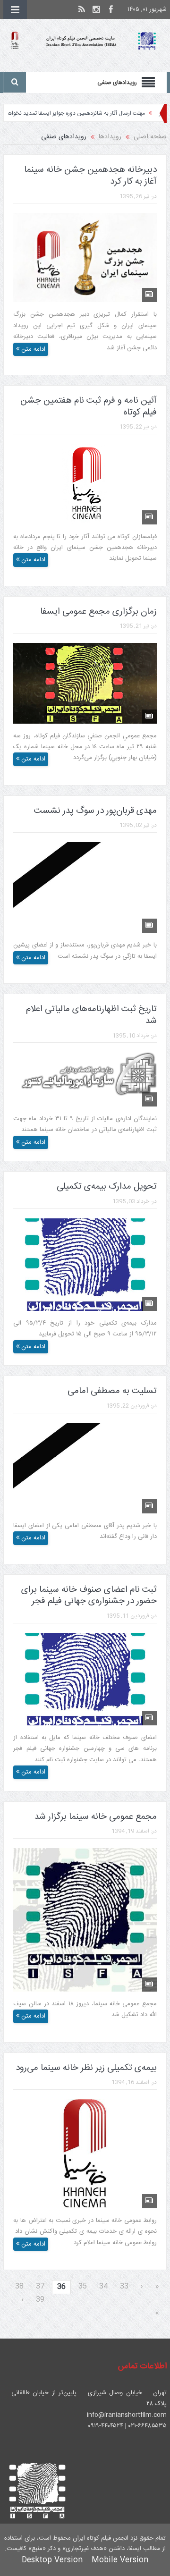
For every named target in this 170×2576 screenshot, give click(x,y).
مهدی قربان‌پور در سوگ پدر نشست (95, 811)
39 (40, 2300)
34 (103, 2286)
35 (83, 2286)
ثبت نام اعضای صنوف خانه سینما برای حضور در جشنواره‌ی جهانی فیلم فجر (89, 1596)
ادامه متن (32, 349)
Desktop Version (52, 2560)
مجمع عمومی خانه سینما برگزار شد (96, 1817)
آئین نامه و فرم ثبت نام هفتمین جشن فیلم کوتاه (89, 407)
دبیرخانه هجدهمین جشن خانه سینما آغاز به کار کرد (90, 176)
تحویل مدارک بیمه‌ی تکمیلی (107, 1187)
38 (19, 2286)
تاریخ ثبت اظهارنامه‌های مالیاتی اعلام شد (91, 1015)
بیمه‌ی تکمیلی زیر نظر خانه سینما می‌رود (86, 2068)
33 (124, 2286)
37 (40, 2286)
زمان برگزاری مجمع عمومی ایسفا (98, 612)
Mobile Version (120, 2560)
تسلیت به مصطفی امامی (112, 1391)
